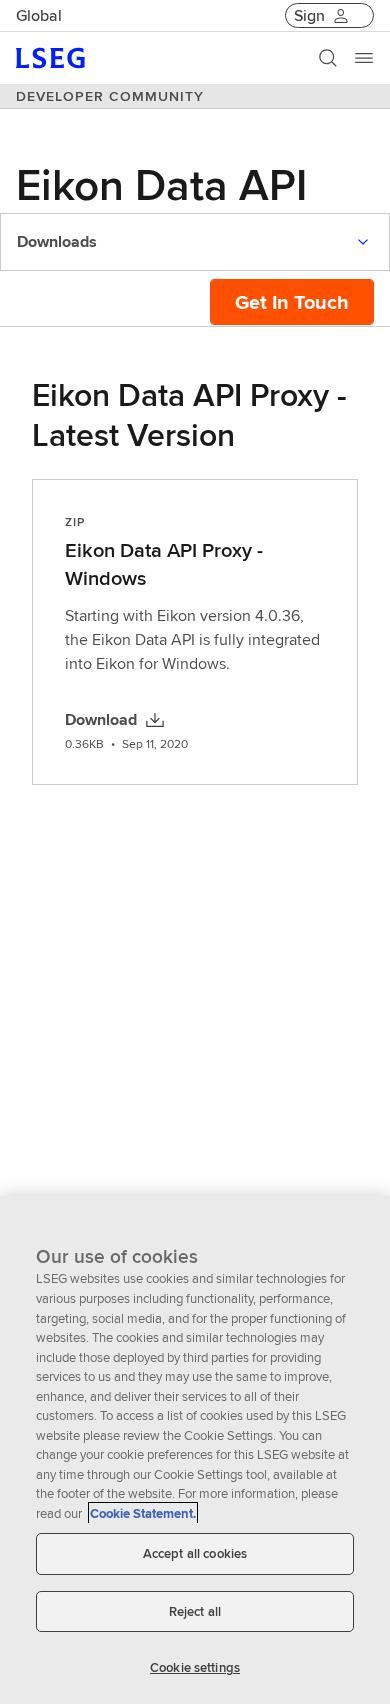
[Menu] (364, 58)
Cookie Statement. (143, 1513)
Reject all (195, 1611)
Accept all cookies (195, 1553)
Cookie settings (195, 1667)
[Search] (328, 58)
